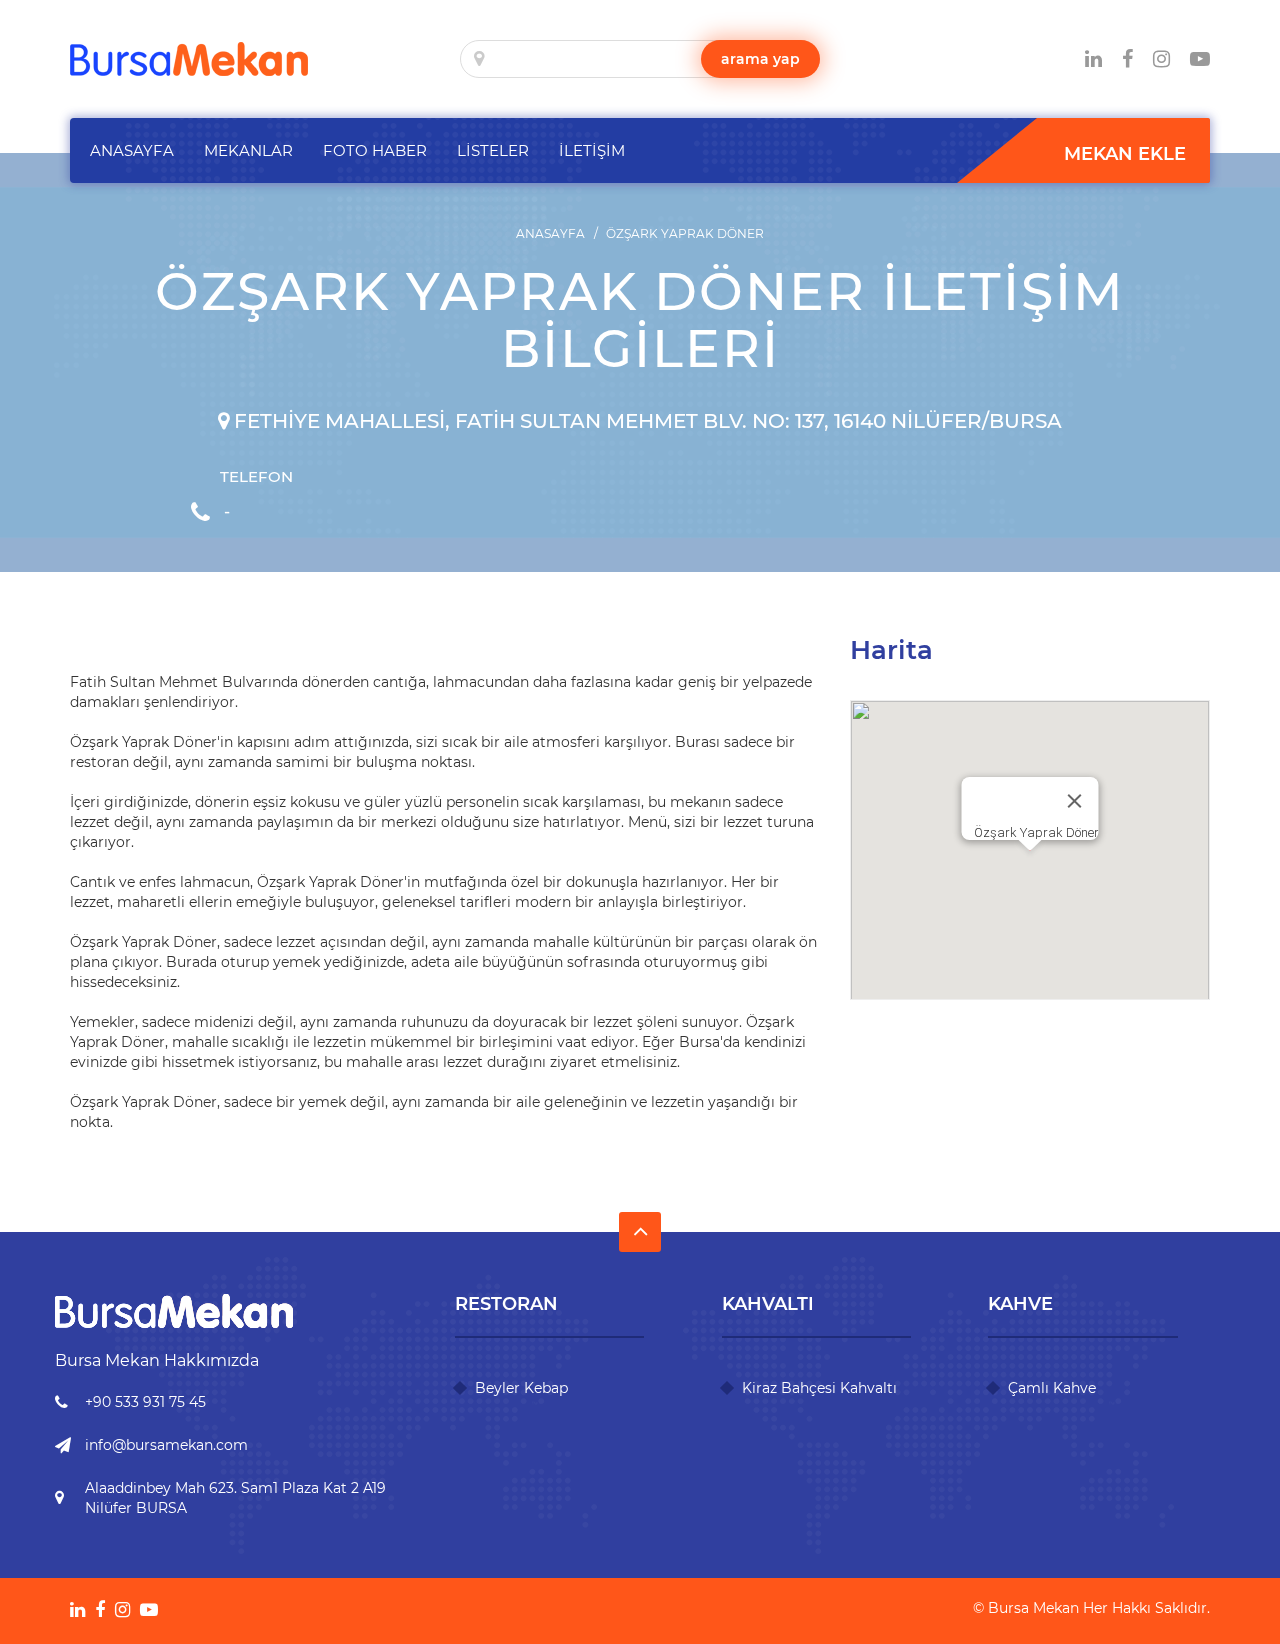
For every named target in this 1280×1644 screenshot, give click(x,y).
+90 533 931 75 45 (145, 1402)
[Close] (1075, 801)
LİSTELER (493, 150)
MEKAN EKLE (1125, 154)
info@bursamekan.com (166, 1445)
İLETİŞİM (592, 150)
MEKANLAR (248, 150)
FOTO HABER (375, 150)
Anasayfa (550, 233)
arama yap (760, 59)
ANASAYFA (132, 150)
